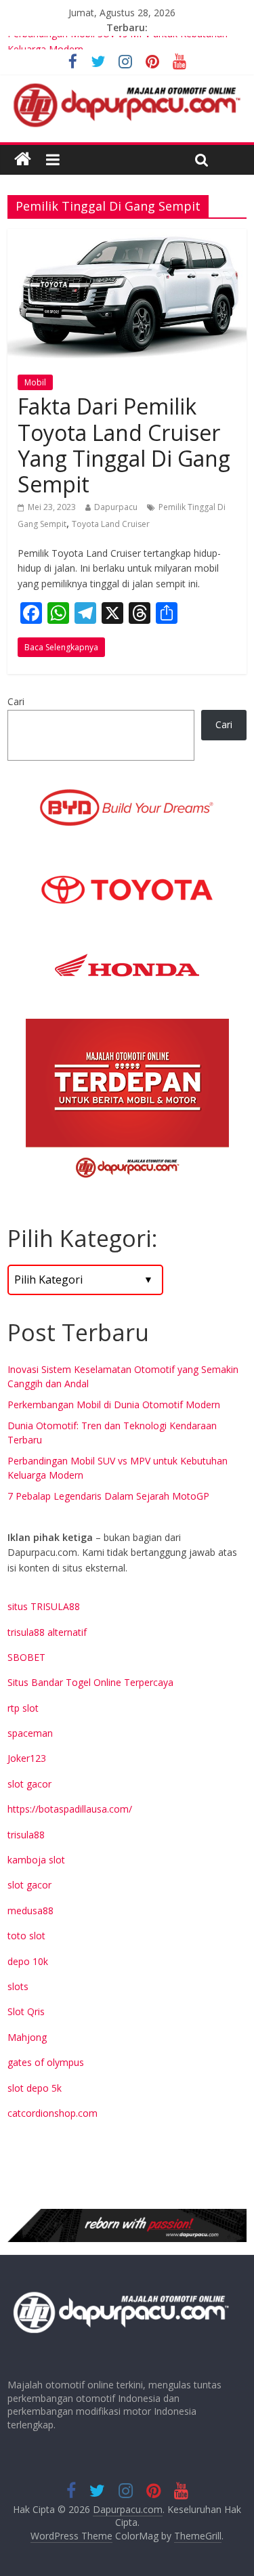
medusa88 (30, 1910)
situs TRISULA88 (44, 1606)
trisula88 (26, 1835)
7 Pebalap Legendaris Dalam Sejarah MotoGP (108, 1496)
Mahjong (27, 2037)
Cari (16, 701)
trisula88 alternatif (47, 1632)
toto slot (26, 1936)
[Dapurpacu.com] (23, 160)
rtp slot (23, 1708)
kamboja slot (36, 1860)
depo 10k (28, 1961)
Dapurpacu (116, 507)
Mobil (35, 382)
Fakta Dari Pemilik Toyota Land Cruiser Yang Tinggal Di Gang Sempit (124, 445)
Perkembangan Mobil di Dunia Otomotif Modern (114, 1405)
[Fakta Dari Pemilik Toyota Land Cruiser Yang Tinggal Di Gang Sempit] (127, 237)
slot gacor (29, 1784)
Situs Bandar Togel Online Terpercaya (90, 1682)
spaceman (30, 1733)
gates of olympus (46, 2062)
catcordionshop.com (52, 2113)
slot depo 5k (35, 2088)
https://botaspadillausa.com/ (70, 1809)
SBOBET (26, 1657)
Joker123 (27, 1758)
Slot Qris (26, 2011)
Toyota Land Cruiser (111, 524)
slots (18, 1986)
